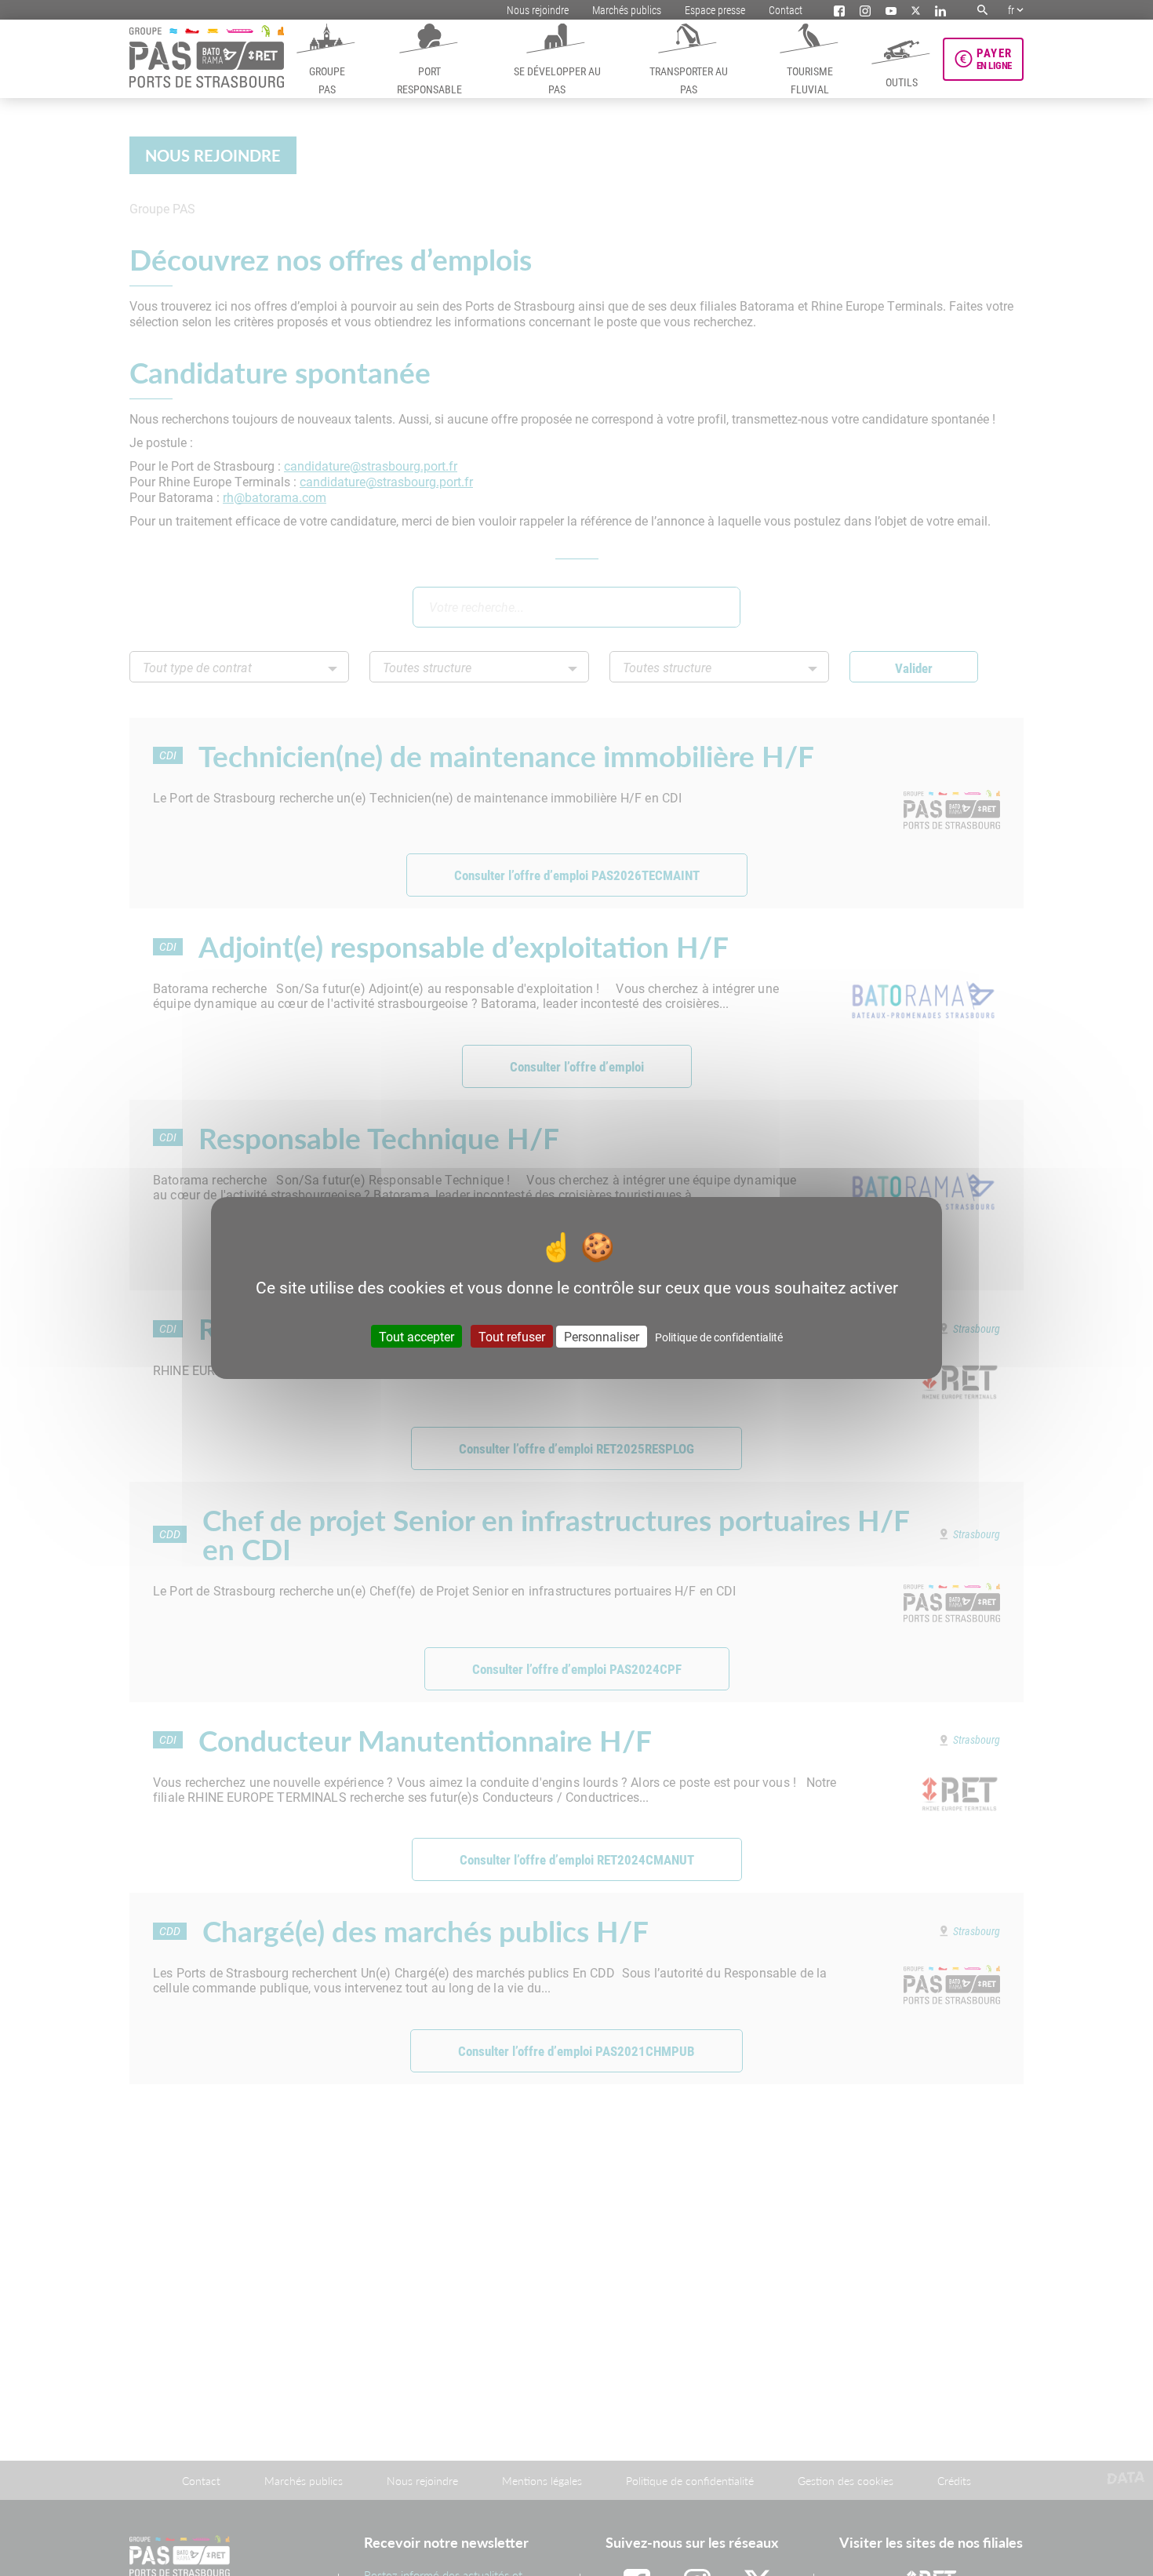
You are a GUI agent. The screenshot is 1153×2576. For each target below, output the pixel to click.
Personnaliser (602, 1336)
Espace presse (715, 10)
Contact (786, 10)
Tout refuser (512, 1336)
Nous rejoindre (538, 10)
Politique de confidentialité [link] (719, 1337)
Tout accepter (416, 1336)
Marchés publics (627, 10)
